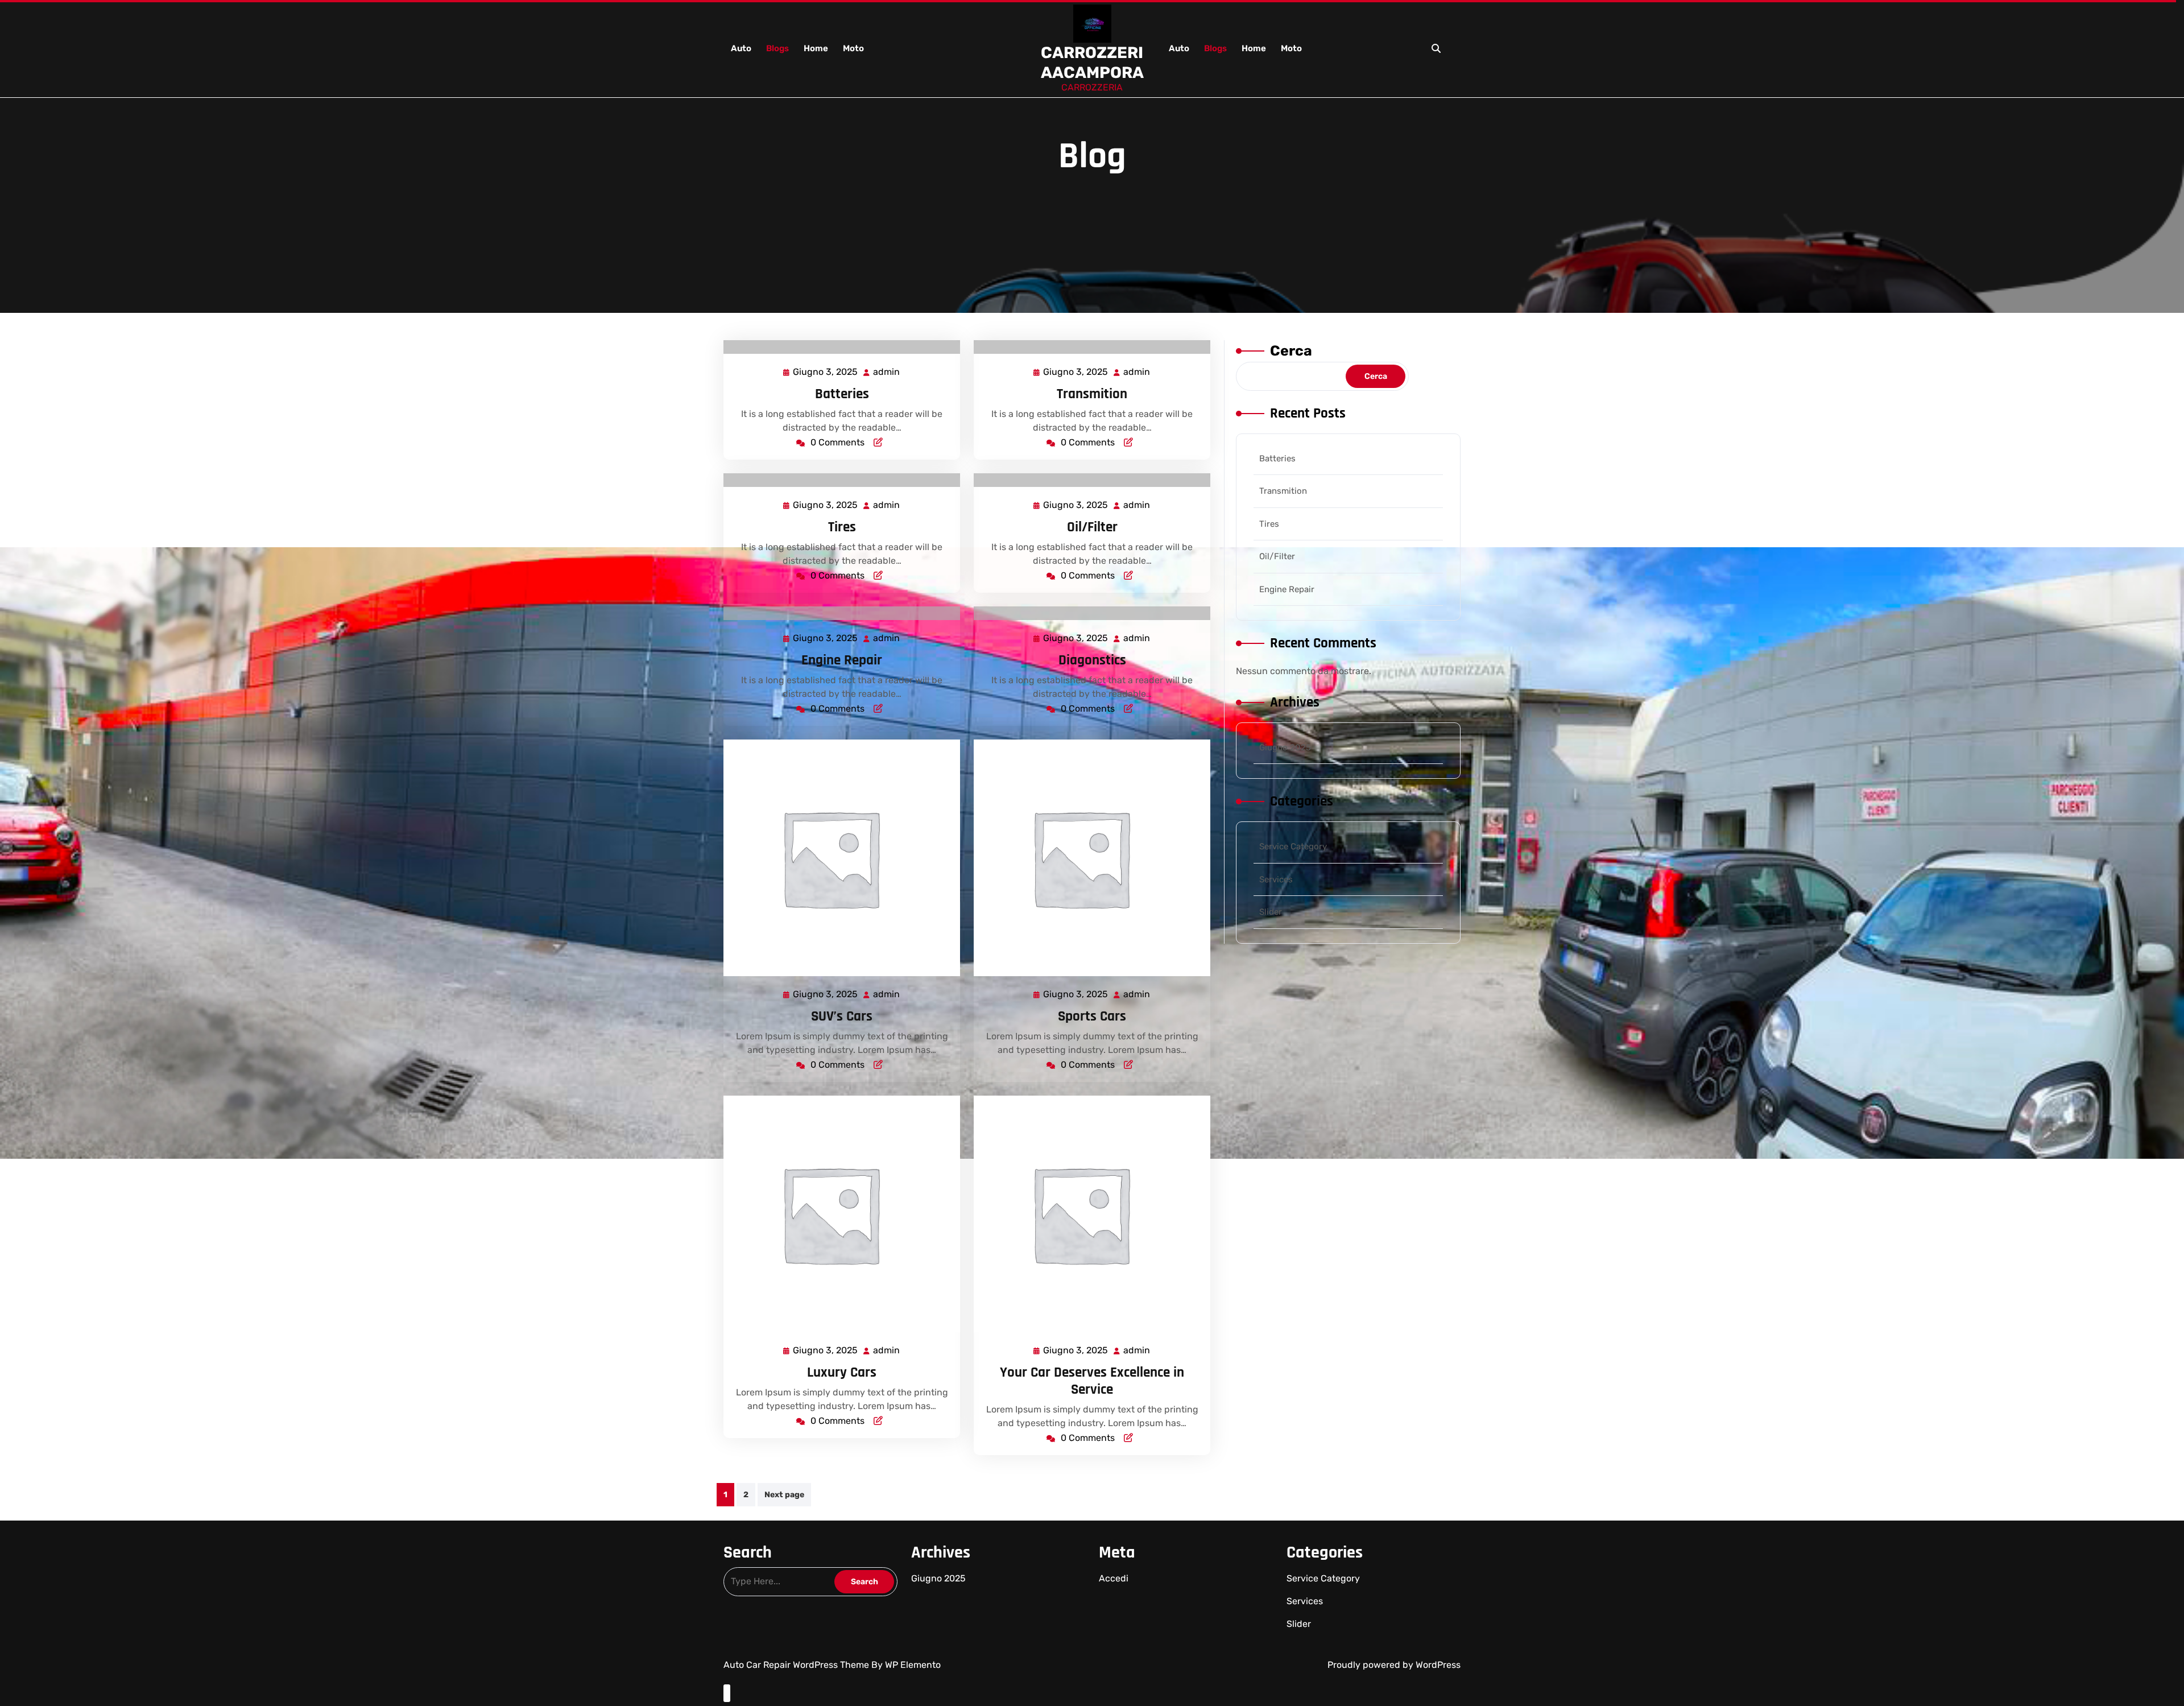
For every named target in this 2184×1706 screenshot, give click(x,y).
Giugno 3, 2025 (826, 373)
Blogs (777, 48)
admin (887, 372)
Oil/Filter (1092, 527)
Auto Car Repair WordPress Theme (797, 1665)
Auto (741, 48)
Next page (784, 1495)
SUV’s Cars (842, 1017)
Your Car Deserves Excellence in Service (1092, 1381)
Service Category (1293, 846)
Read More (837, 347)
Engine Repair (842, 660)
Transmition (1092, 394)
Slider (1271, 912)
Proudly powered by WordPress (1394, 1665)
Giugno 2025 (1285, 747)
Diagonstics (1092, 660)
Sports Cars (1092, 1017)
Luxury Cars (842, 1373)
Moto (853, 48)
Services (1276, 879)
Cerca (1291, 351)
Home (816, 48)
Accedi (1114, 1578)
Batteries (842, 394)
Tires (842, 527)
